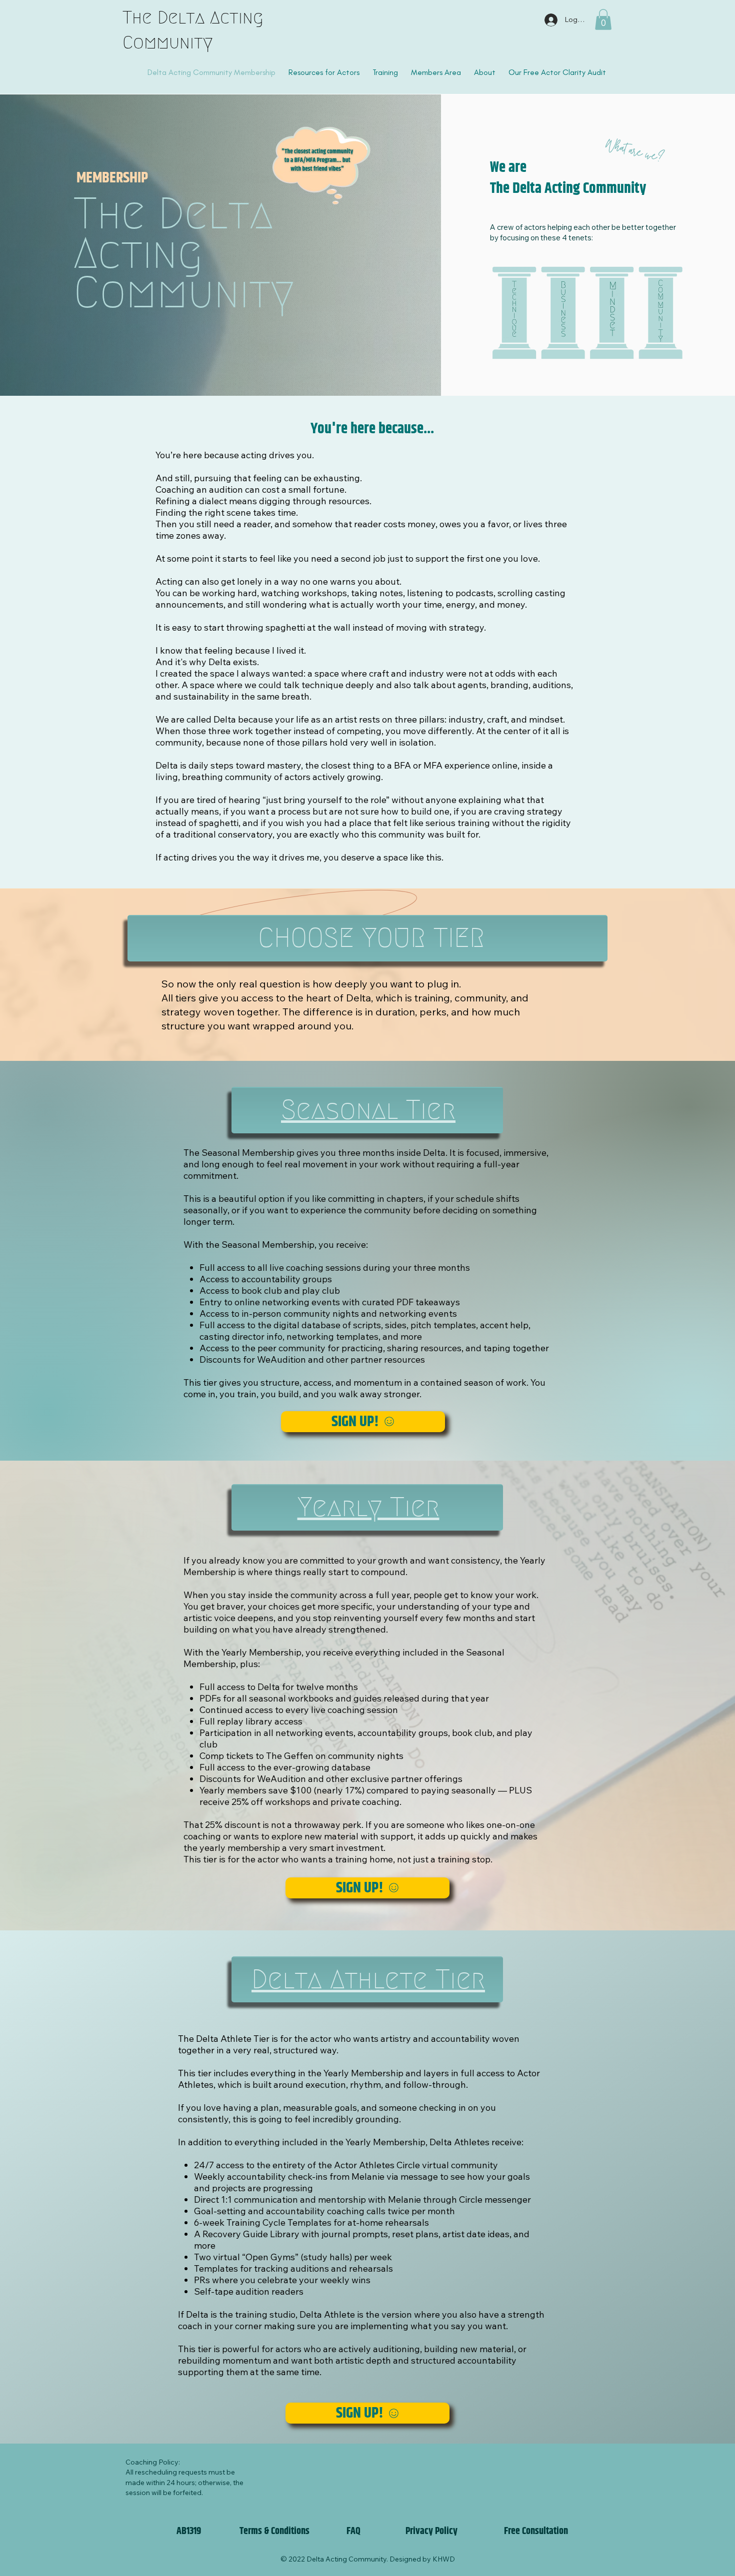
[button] (603, 19)
